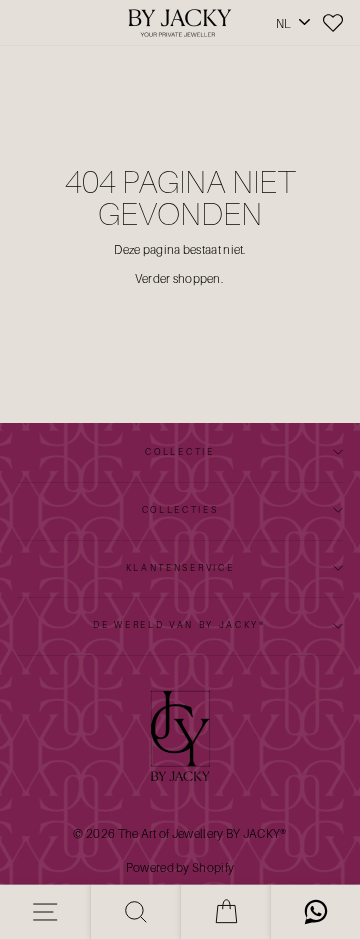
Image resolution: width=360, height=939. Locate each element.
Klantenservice (180, 567)
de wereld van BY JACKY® (180, 624)
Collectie (179, 451)
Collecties (180, 509)
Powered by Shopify (180, 867)
